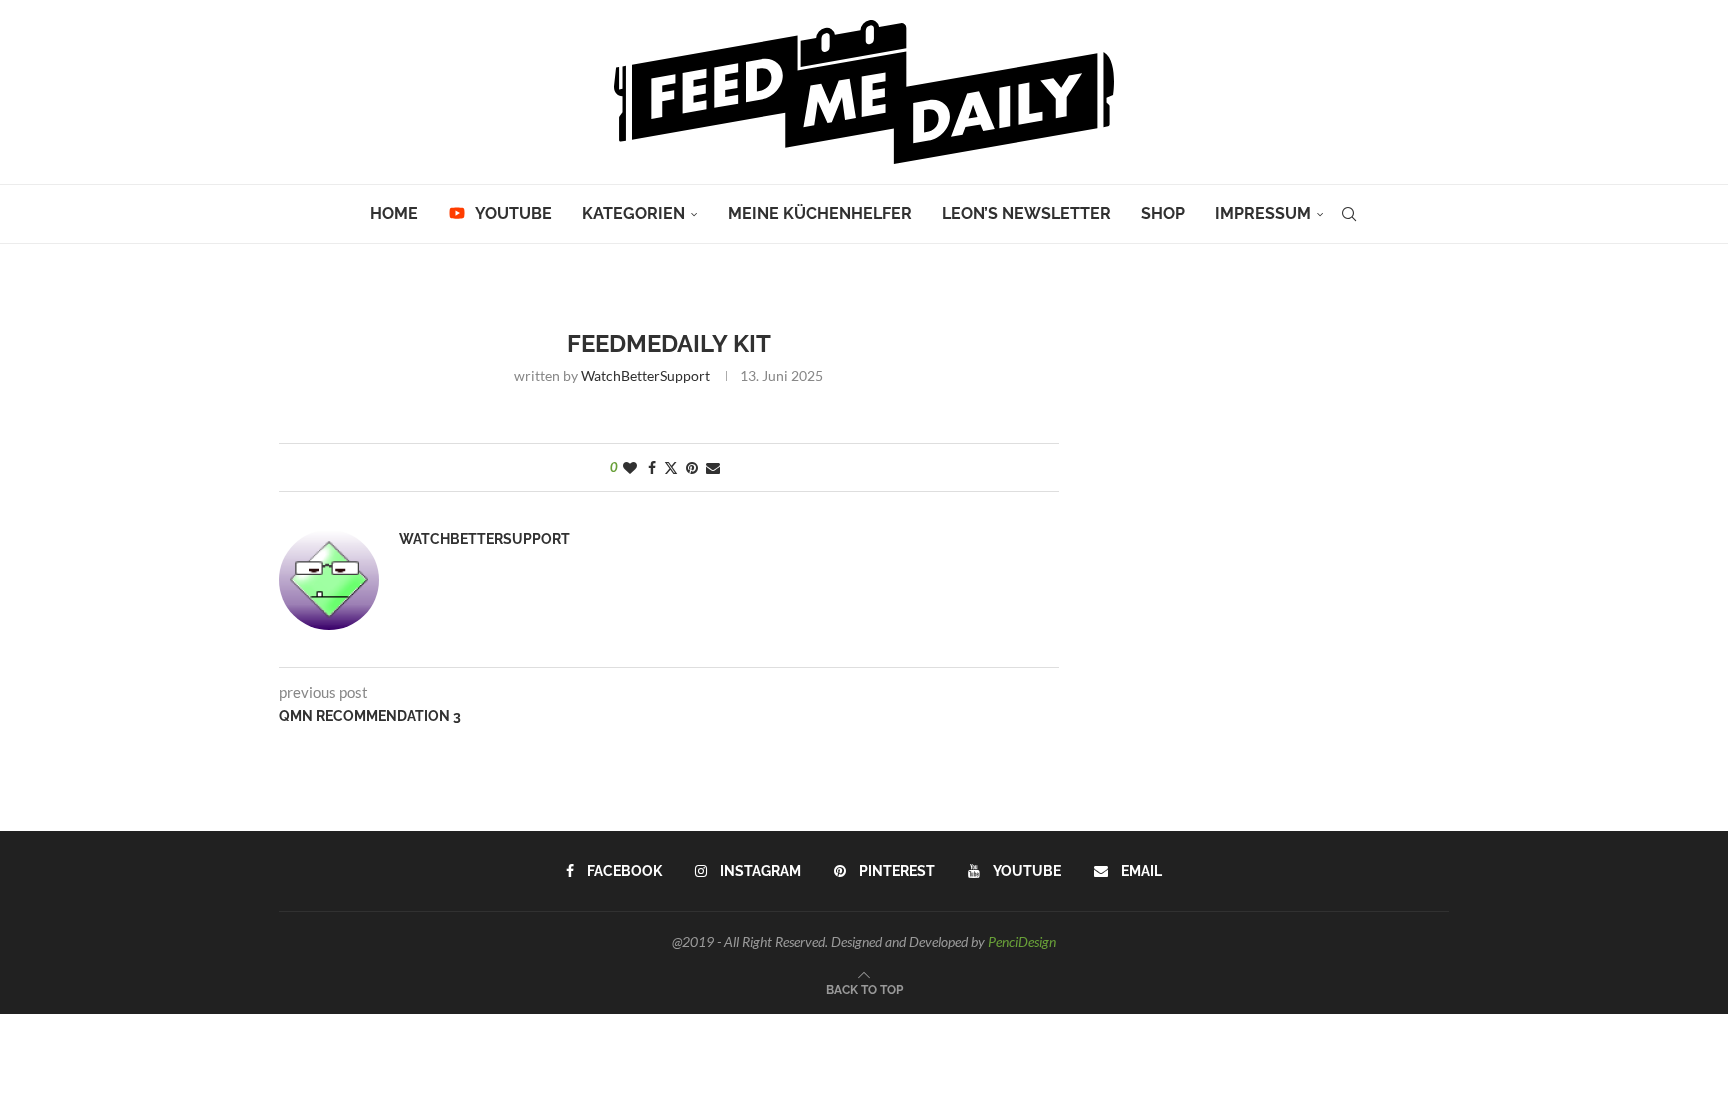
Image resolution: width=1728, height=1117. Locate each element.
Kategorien (633, 213)
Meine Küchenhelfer (820, 213)
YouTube (512, 213)
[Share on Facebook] (652, 467)
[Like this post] (630, 467)
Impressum (1263, 213)
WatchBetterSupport (645, 375)
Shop (1163, 213)
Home (394, 213)
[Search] (1349, 214)
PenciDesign (1022, 941)
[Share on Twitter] (671, 467)
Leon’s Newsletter (1026, 213)
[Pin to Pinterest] (692, 467)
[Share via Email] (713, 467)
